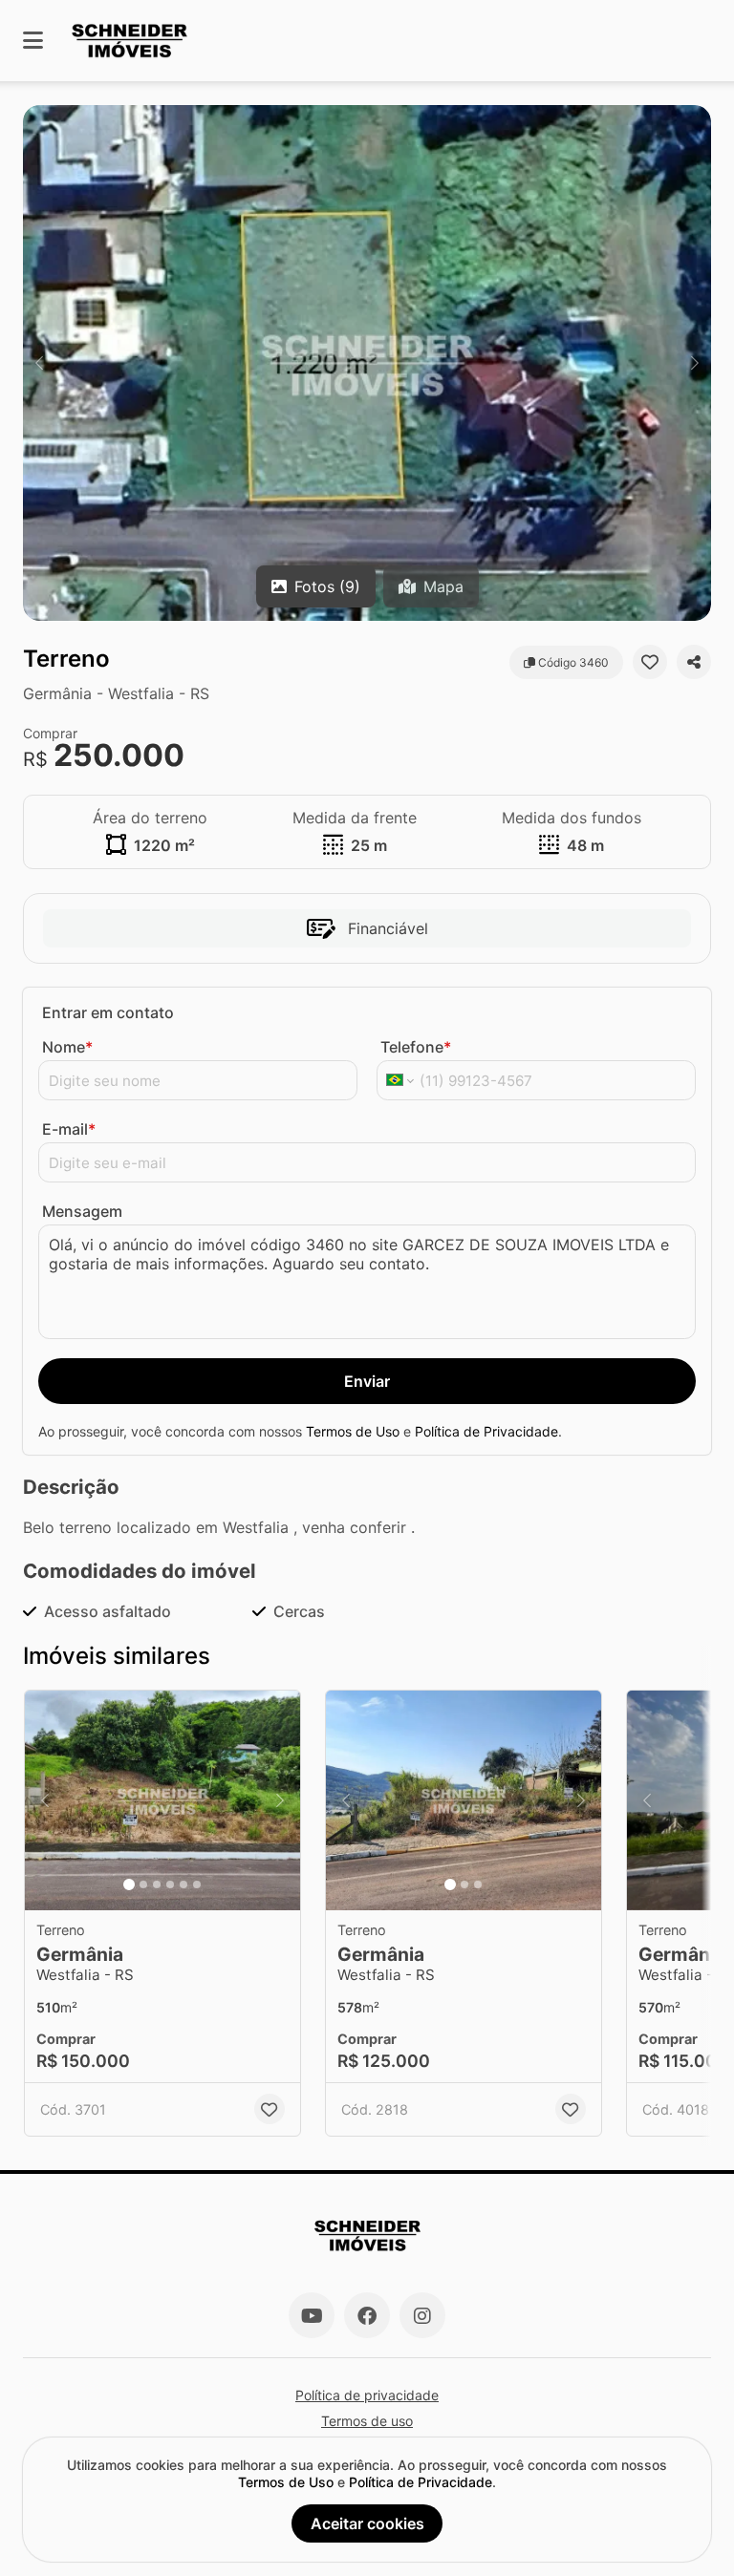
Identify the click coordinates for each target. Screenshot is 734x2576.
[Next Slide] (695, 363)
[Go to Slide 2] (143, 1884)
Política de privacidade (367, 2395)
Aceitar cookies (367, 2523)
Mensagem (82, 1211)
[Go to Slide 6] (197, 1884)
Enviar (367, 1381)
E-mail (69, 1129)
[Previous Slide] (39, 363)
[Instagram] (422, 2315)
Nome (67, 1047)
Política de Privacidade (486, 1431)
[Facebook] (367, 2315)
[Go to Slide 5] (183, 1884)
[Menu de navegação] (33, 41)
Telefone (416, 1047)
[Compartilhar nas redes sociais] (694, 662)
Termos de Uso (353, 1431)
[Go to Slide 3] (157, 1884)
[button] (367, 363)
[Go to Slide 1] (129, 1884)
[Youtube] (312, 2315)
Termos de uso (367, 2421)
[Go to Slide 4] (170, 1884)
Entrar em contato (108, 1012)
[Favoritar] (650, 662)
